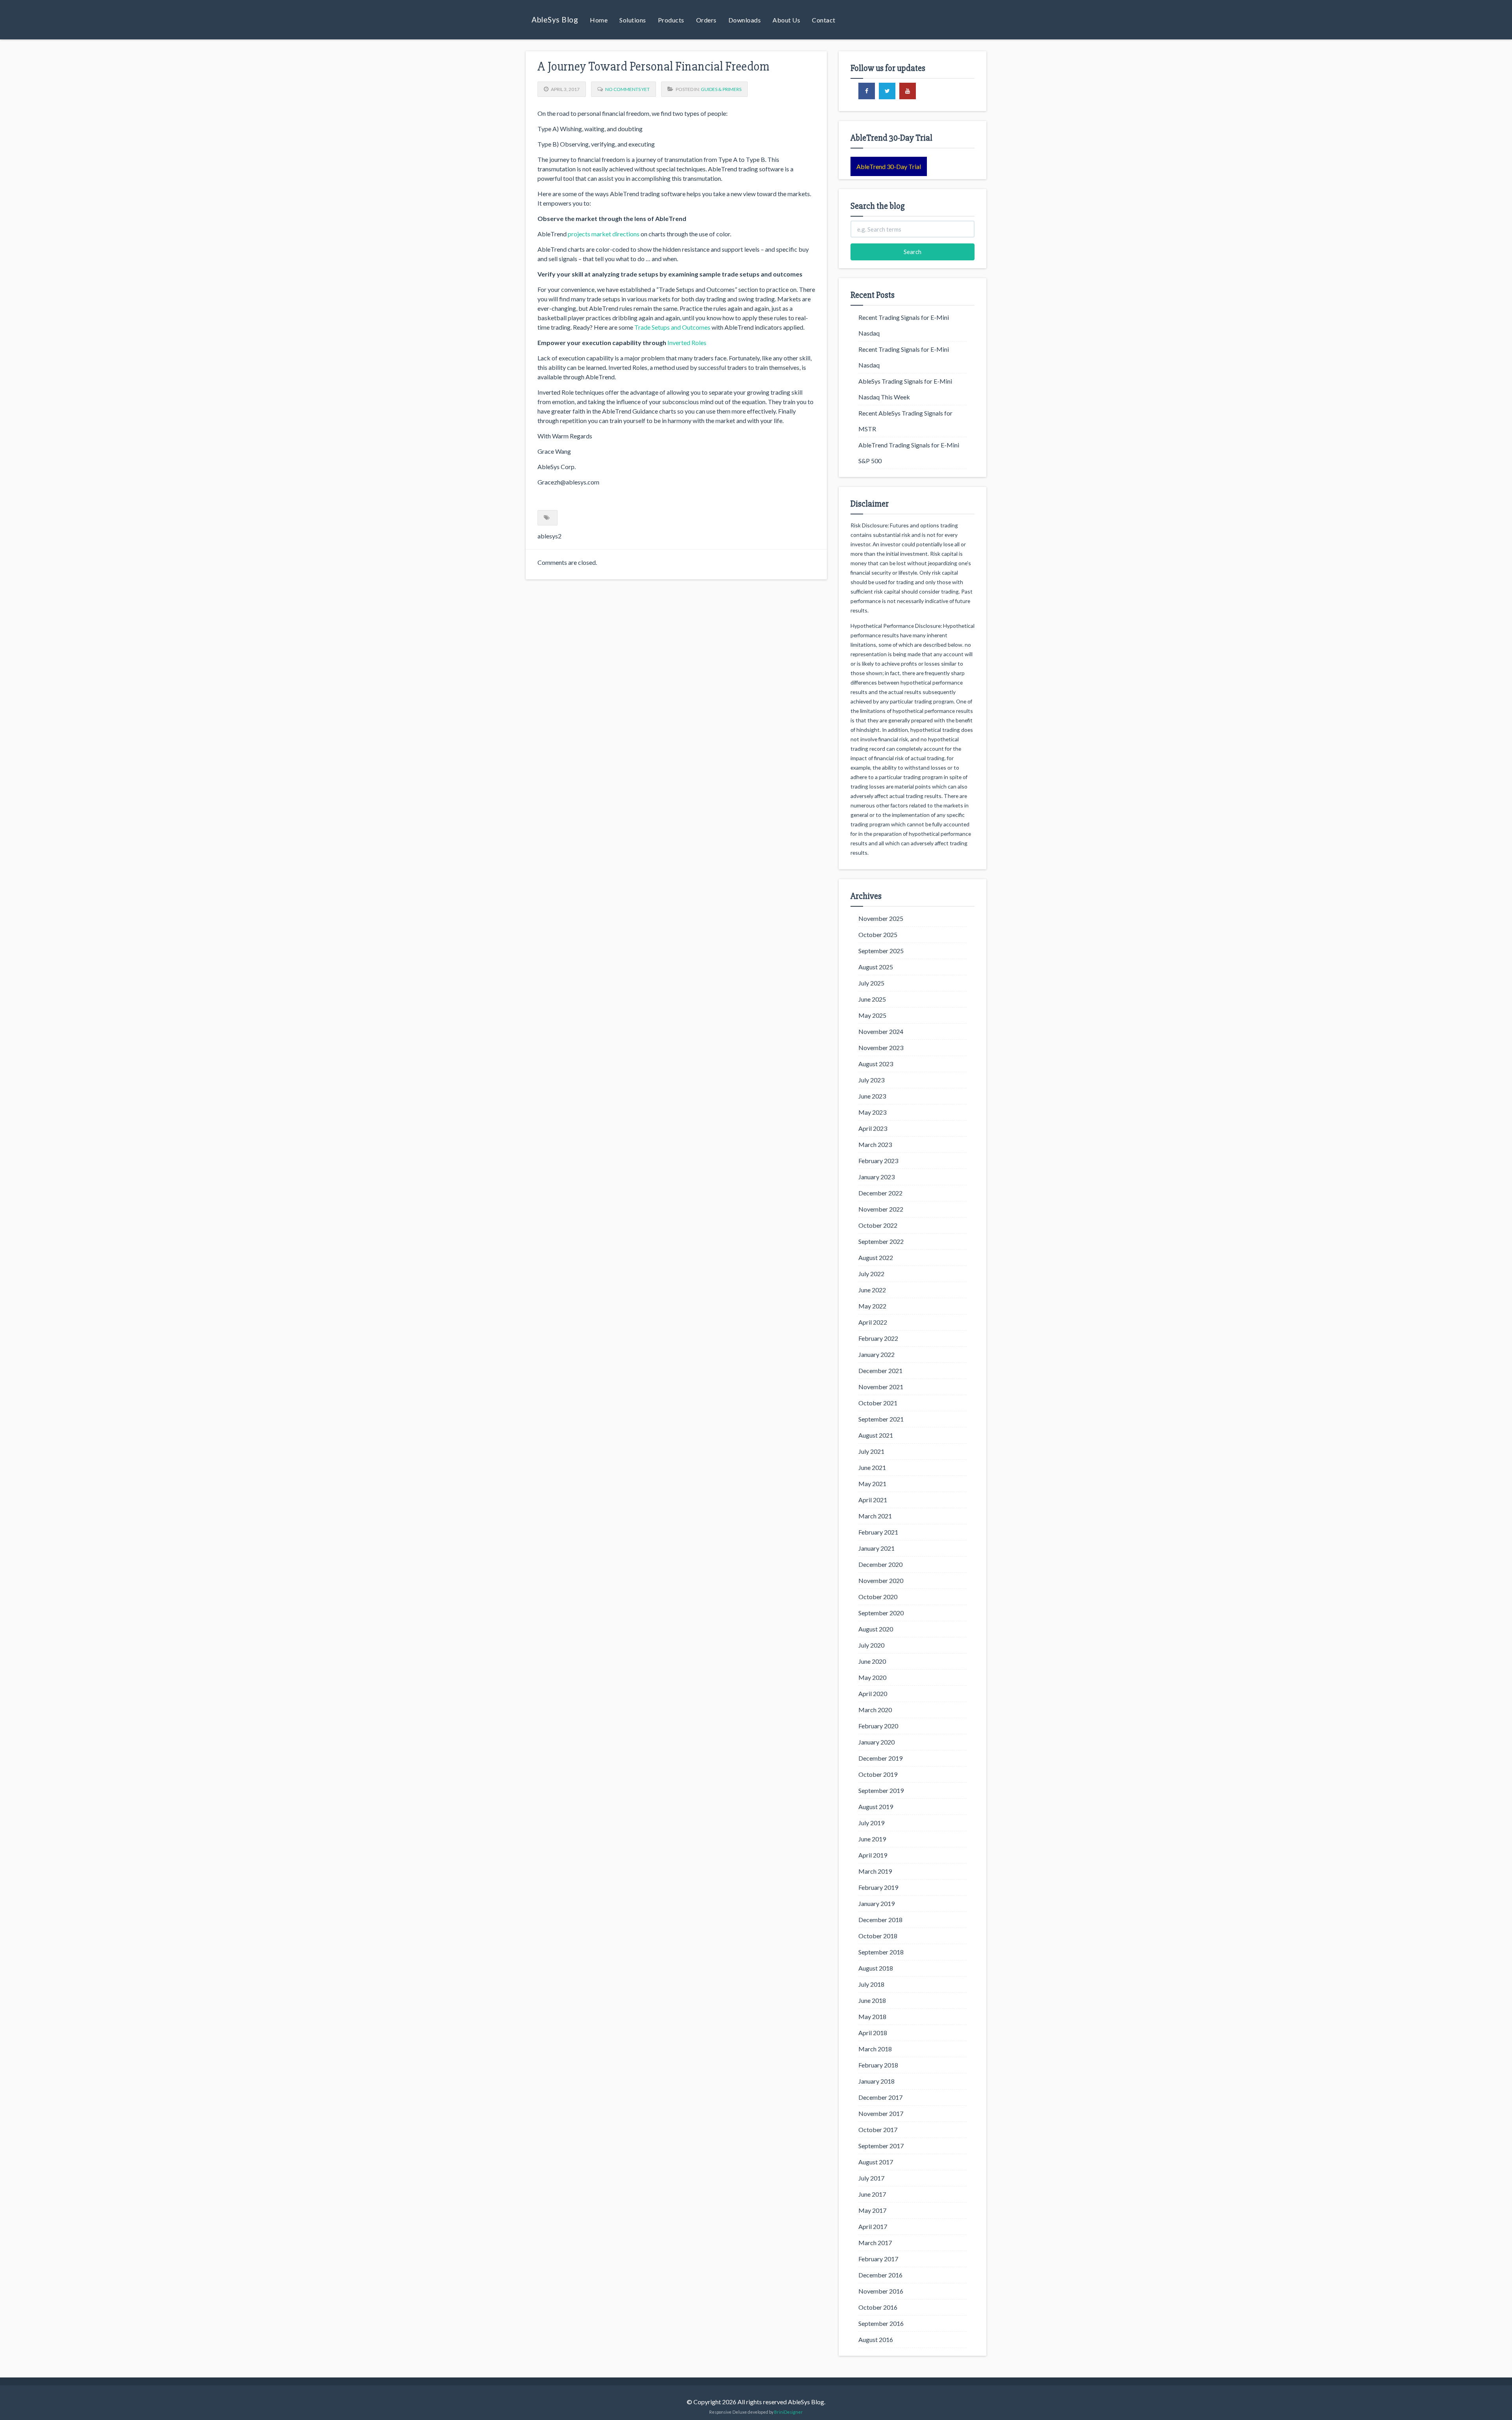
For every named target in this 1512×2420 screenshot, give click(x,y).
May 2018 (872, 2016)
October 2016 (878, 2307)
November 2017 (881, 2113)
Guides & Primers (721, 89)
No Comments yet (627, 89)
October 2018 (878, 1936)
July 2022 (871, 1274)
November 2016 (881, 2291)
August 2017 (876, 2162)
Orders (706, 20)
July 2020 (871, 1645)
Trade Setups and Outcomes (672, 327)
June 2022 (872, 1290)
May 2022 (872, 1306)
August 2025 (876, 967)
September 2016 (881, 2323)
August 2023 (876, 1064)
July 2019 (871, 1823)
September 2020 (881, 1613)
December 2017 (880, 2097)
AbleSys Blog (555, 19)
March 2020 (875, 1710)
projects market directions (604, 234)
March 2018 (875, 2049)
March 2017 (875, 2243)
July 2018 (871, 1984)
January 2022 (876, 1354)
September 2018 (881, 1952)
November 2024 (881, 1031)
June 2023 (872, 1096)
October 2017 (878, 2130)
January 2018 (876, 2081)
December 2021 (880, 1371)
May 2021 (872, 1484)
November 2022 (881, 1209)
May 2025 (872, 1015)
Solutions (633, 20)
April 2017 (873, 2226)
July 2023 (871, 1080)
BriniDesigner (788, 2412)
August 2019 (876, 1807)
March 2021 (875, 1516)
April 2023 (873, 1128)
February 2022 (878, 1338)
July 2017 (871, 2178)
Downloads (745, 20)
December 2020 (880, 1564)
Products (671, 20)
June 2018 (872, 2000)
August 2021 (876, 1435)
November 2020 (881, 1580)
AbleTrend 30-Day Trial (889, 166)
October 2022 (878, 1225)
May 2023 (872, 1112)
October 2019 (878, 1774)
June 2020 (872, 1661)
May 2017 (872, 2210)
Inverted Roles (687, 342)
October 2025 (878, 934)
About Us (786, 20)
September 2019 (881, 1790)
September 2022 (881, 1241)
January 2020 (876, 1742)
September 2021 (881, 1419)
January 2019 (876, 1903)
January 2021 (876, 1548)
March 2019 (875, 1871)
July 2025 (871, 983)
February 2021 (878, 1532)
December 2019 (880, 1758)
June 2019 (872, 1839)
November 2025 (881, 918)
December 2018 (880, 1920)
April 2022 (873, 1322)
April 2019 (873, 1855)
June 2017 (872, 2194)
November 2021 (881, 1387)
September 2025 (881, 951)
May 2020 (872, 1677)
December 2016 (880, 2275)
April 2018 (873, 2033)
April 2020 (873, 1693)
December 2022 (880, 1193)
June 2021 (872, 1467)
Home (599, 20)
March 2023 (875, 1144)
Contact (824, 20)
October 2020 (878, 1597)
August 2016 (876, 2339)
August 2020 (876, 1629)
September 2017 (881, 2146)
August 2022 (876, 1257)
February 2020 (878, 1726)
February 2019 (878, 1887)
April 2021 (873, 1500)
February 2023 (878, 1161)
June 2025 (872, 999)
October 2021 (878, 1403)
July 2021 (871, 1451)
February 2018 (878, 2065)
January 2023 (876, 1177)
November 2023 (881, 1048)
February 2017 (878, 2259)
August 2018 (876, 1968)
